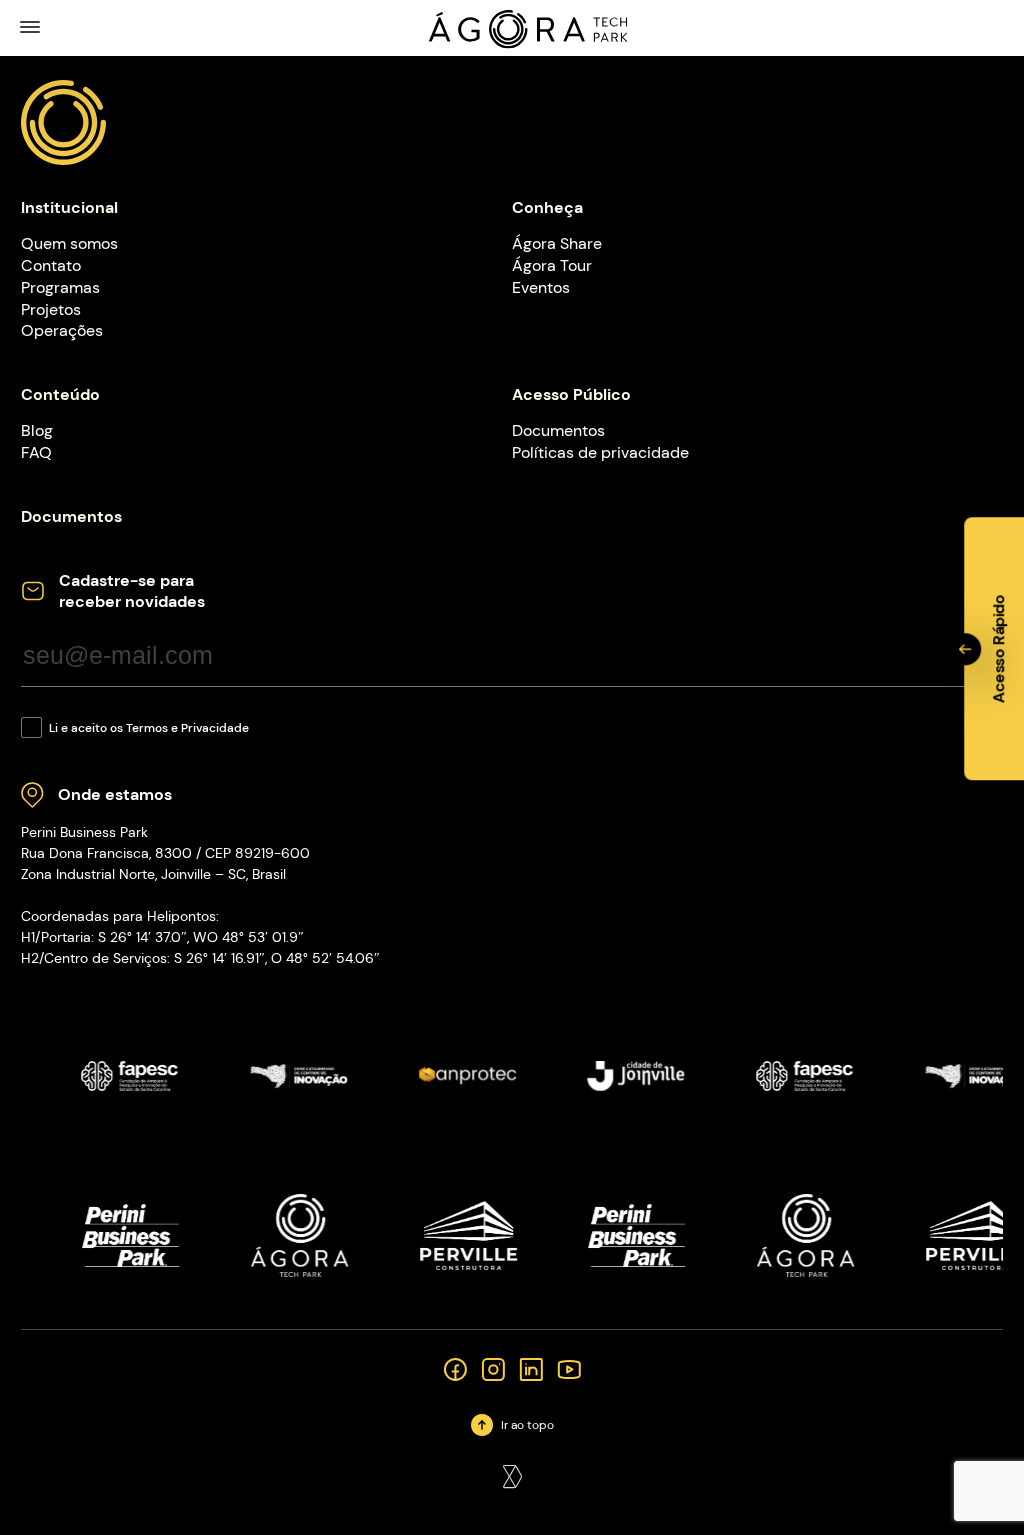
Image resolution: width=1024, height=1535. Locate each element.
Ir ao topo (527, 1425)
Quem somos (69, 243)
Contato (51, 265)
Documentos (558, 430)
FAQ (36, 452)
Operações (62, 330)
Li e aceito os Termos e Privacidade (149, 728)
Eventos (541, 287)
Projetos (51, 309)
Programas (60, 287)
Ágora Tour (552, 265)
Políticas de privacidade (600, 452)
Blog (37, 430)
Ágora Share (557, 243)
